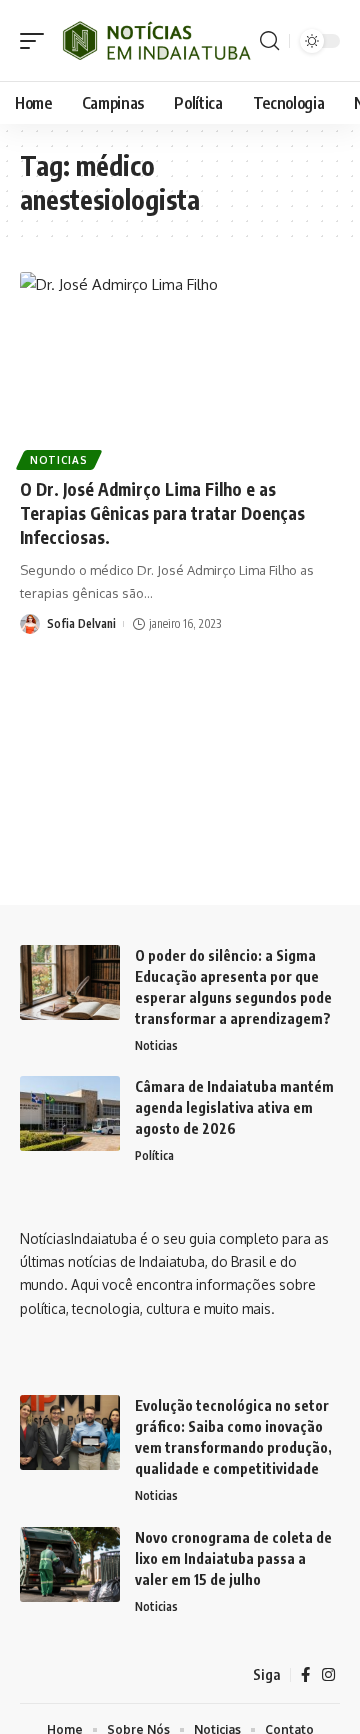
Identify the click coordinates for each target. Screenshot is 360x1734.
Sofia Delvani (81, 623)
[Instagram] (328, 1675)
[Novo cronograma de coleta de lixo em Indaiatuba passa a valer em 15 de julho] (70, 1564)
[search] (269, 41)
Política (154, 1155)
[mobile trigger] (37, 40)
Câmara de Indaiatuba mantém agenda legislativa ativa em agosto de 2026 (234, 1107)
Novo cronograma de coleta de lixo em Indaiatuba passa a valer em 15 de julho (233, 1558)
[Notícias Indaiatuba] (154, 40)
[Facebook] (305, 1675)
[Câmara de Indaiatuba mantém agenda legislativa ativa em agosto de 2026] (70, 1113)
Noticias (59, 460)
